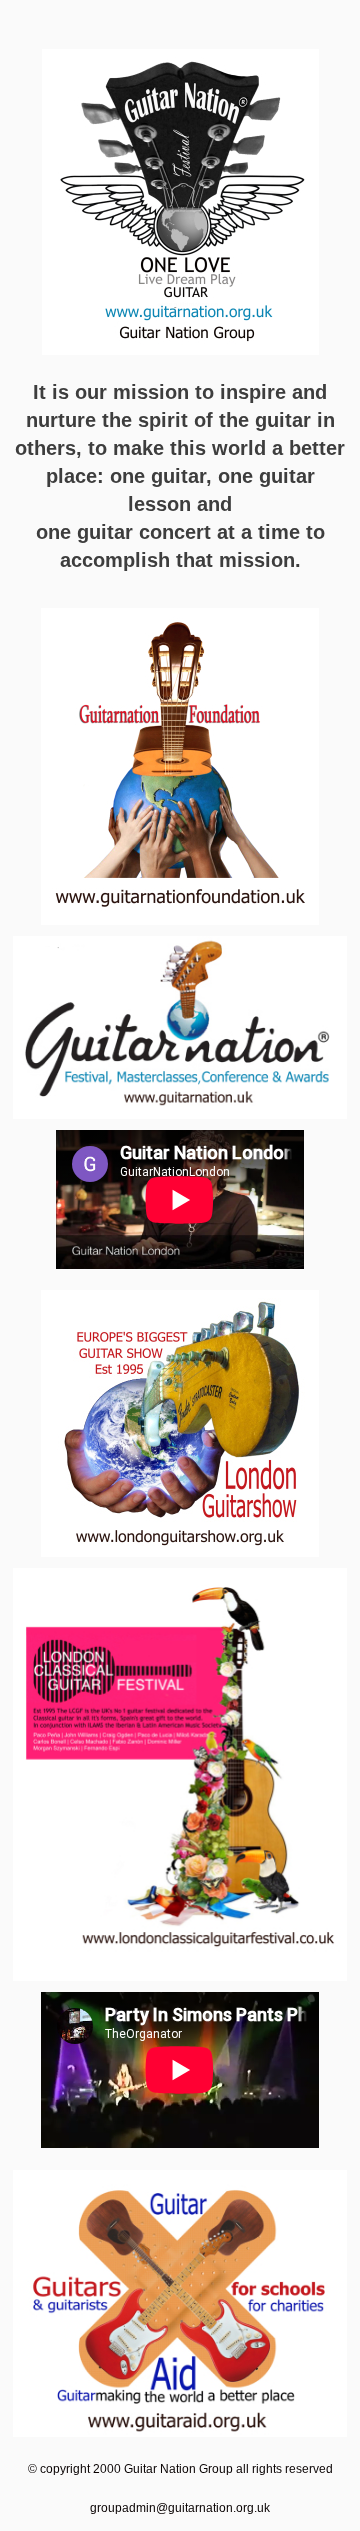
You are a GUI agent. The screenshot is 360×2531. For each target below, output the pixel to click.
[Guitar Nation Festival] (180, 1027)
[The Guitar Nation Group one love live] (180, 202)
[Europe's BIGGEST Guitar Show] (180, 1423)
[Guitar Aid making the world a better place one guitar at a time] (180, 2303)
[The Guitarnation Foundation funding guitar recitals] (180, 766)
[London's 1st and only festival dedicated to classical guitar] (180, 1774)
